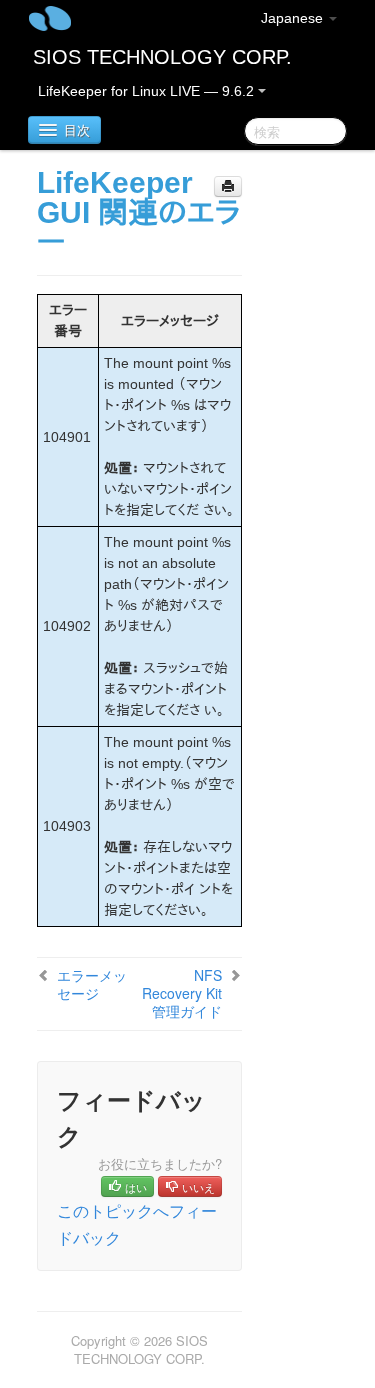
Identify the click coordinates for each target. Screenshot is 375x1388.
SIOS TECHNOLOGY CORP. (162, 57)
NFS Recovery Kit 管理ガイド (182, 993)
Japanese (294, 18)
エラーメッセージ (92, 984)
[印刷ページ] (228, 186)
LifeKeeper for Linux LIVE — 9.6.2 (148, 91)
